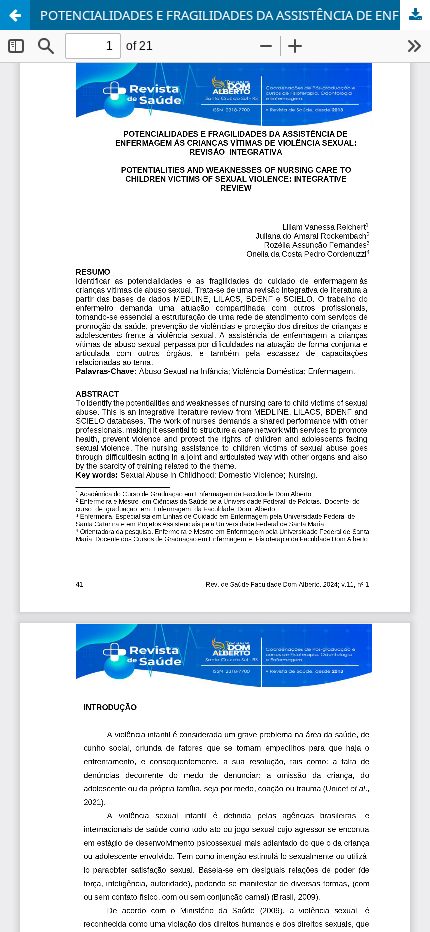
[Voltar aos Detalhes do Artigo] (15, 15)
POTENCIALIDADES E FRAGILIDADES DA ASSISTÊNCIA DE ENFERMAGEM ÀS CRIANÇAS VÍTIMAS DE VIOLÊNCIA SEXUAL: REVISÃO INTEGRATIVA (235, 15)
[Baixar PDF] (415, 15)
